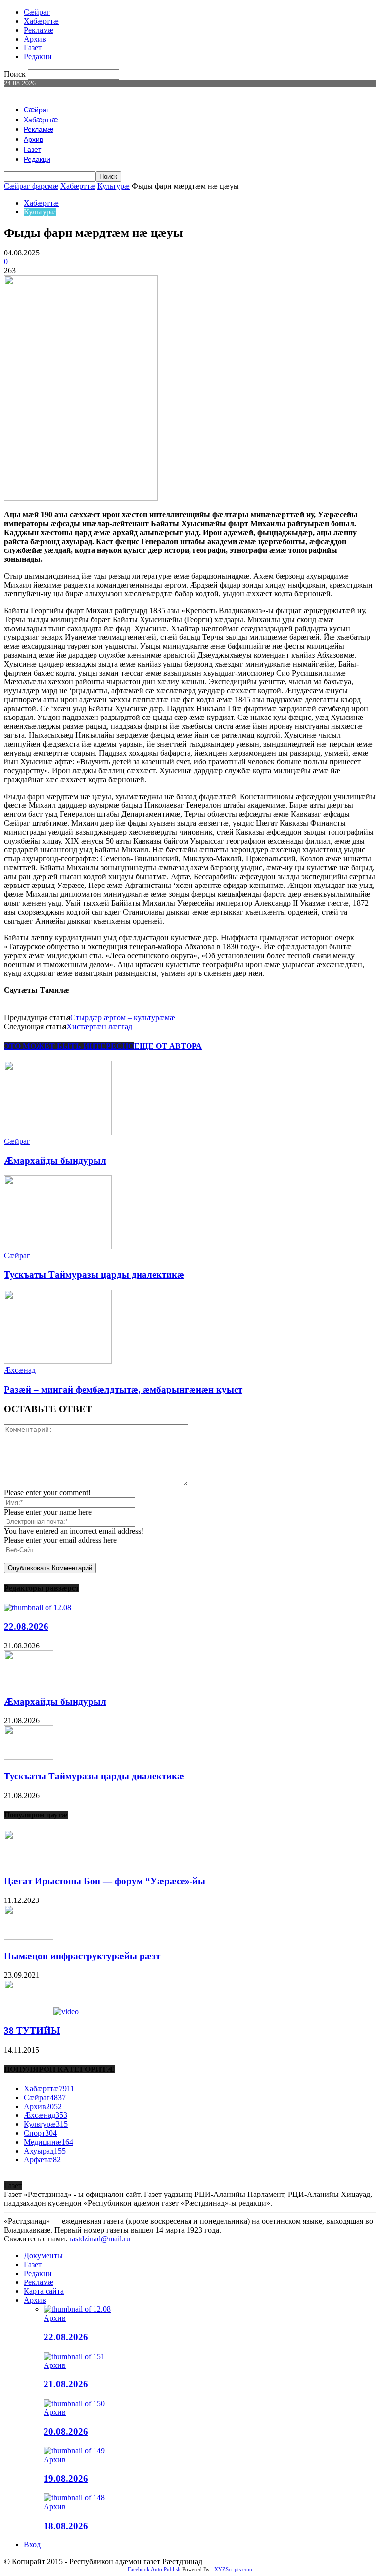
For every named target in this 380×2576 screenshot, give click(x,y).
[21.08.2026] (74, 2356)
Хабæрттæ (41, 21)
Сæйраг (37, 12)
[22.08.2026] (38, 1608)
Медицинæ (48, 2142)
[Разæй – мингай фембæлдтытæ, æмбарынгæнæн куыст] (58, 1361)
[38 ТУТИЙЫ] (41, 2011)
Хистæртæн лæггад (99, 1027)
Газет (33, 48)
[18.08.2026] (74, 2498)
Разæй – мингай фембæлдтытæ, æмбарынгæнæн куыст (123, 1389)
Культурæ (114, 186)
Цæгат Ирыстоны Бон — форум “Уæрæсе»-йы (105, 1881)
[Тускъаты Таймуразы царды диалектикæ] (58, 1246)
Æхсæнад (20, 1370)
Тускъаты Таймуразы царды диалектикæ (94, 1275)
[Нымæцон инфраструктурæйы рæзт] (29, 1937)
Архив (35, 39)
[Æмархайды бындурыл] (58, 1132)
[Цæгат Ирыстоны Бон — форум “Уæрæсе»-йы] (29, 1862)
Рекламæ (39, 30)
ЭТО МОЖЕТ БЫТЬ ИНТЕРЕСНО (69, 1046)
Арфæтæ (42, 2160)
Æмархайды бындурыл (55, 1161)
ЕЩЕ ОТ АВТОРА (168, 1046)
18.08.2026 (66, 2526)
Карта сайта (44, 2291)
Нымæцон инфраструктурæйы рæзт (82, 1956)
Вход (32, 2545)
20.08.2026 (66, 2431)
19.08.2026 (66, 2478)
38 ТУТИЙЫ (32, 2031)
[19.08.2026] (74, 2451)
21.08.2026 (66, 2384)
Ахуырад (45, 2151)
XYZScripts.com (233, 2569)
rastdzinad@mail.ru (100, 2239)
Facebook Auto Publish (154, 2569)
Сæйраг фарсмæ (31, 186)
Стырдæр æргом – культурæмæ (123, 1018)
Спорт (40, 2133)
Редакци (38, 57)
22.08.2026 (26, 1626)
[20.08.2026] (74, 2403)
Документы (43, 2256)
